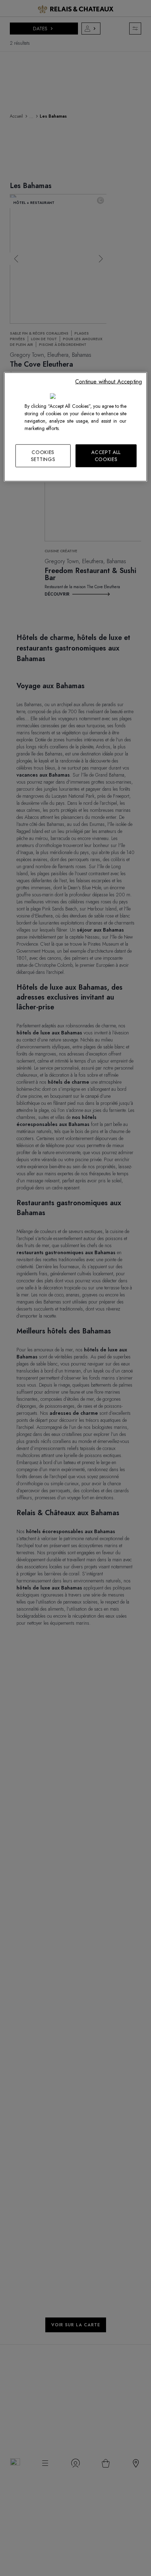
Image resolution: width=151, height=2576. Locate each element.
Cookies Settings (43, 456)
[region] (76, 427)
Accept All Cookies (106, 456)
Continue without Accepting (109, 382)
